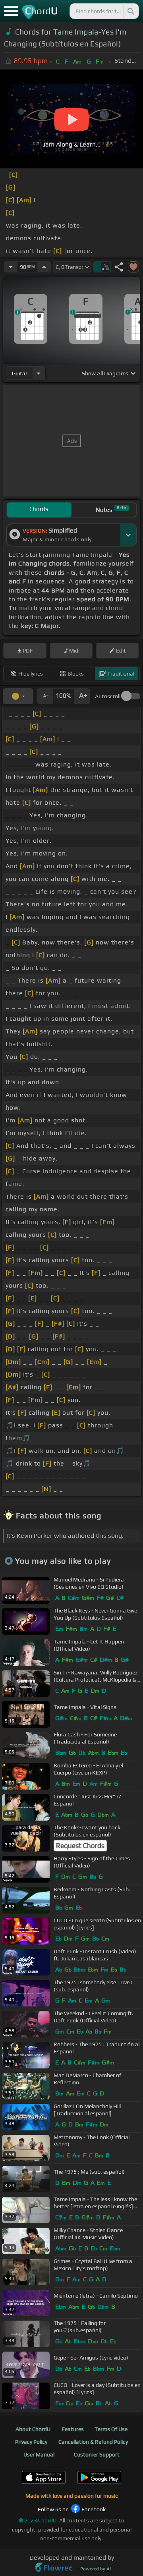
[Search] (130, 11)
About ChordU (33, 2429)
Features (73, 2429)
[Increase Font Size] (82, 696)
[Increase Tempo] (44, 267)
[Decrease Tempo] (11, 267)
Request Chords (80, 1846)
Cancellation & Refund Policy (93, 2442)
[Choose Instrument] (39, 373)
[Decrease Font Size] (45, 696)
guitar (20, 373)
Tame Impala (76, 32)
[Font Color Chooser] (18, 696)
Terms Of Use (111, 2429)
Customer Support (97, 2454)
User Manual (39, 2454)
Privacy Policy (31, 2442)
